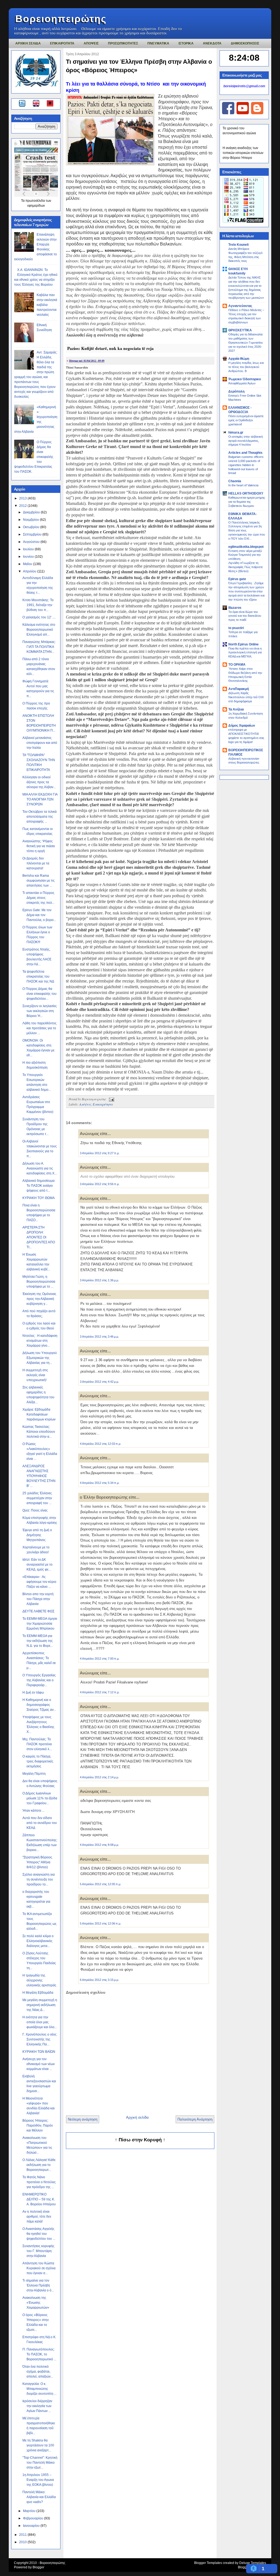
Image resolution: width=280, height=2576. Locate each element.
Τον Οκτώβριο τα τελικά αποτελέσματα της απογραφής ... (40, 817)
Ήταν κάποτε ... (33, 1811)
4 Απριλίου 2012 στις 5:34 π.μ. (100, 1483)
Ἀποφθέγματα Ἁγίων (242, 383)
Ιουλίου (29, 549)
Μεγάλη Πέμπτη (34, 1774)
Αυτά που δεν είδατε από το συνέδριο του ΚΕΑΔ (40, 1823)
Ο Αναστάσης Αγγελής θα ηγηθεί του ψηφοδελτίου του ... (39, 2234)
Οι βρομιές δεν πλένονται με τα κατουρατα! (36, 863)
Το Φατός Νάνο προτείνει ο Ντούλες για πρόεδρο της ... (39, 2182)
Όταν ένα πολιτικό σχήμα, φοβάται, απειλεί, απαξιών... (38, 2372)
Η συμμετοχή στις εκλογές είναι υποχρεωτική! (35, 1375)
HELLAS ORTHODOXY (246, 493)
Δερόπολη (236, 391)
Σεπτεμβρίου (33, 534)
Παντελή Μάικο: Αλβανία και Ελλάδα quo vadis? (39, 2497)
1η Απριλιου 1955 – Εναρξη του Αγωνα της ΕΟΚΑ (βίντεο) (38, 2480)
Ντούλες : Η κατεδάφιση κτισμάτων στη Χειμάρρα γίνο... (40, 1341)
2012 (23, 506)
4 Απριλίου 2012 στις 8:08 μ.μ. (99, 1845)
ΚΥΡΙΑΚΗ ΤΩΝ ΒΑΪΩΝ (39, 2052)
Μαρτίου (30, 2511)
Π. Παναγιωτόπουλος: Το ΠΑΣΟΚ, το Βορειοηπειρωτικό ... (39, 2354)
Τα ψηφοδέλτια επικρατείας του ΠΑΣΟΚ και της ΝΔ (38, 976)
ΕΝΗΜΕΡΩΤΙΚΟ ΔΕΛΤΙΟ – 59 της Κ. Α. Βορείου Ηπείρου (39, 2199)
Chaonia (235, 481)
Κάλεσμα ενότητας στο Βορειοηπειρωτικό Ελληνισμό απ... (39, 630)
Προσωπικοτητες (123, 43)
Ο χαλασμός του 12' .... (39, 617)
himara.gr (236, 432)
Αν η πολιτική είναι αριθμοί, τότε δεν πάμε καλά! (37, 2217)
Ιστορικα (186, 43)
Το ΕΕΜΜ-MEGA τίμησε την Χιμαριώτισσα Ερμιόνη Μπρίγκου (40, 1624)
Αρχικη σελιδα (28, 43)
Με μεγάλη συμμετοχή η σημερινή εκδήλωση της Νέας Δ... (40, 2005)
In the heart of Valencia (243, 485)
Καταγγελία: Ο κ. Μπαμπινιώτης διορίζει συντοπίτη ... (40, 2389)
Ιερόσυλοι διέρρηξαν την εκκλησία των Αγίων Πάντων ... (37, 2406)
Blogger (38, 2567)
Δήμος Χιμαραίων (242, 726)
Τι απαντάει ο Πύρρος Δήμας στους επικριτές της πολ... (38, 898)
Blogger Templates (208, 2563)
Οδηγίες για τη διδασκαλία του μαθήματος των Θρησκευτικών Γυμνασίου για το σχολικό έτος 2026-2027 (246, 342)
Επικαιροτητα (62, 43)
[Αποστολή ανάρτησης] (111, 1099)
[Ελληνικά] (23, 104)
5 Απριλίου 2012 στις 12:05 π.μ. (100, 1884)
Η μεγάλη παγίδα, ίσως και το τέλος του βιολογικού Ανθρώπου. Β (246, 367)
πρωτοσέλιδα (36, 201)
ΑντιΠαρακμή (239, 689)
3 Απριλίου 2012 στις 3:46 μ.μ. (99, 1337)
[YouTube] (243, 113)
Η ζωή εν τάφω (33, 1692)
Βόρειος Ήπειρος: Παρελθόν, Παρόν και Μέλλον (38, 2125)
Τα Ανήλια (236, 709)
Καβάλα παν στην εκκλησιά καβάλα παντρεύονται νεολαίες (47, 305)
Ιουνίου (29, 557)
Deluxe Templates (253, 2563)
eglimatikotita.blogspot (246, 547)
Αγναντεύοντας (240, 306)
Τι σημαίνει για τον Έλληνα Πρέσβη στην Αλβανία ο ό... (38, 2285)
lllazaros (235, 608)
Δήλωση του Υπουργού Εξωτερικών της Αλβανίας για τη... (40, 1358)
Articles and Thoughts (245, 453)
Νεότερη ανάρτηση (83, 2119)
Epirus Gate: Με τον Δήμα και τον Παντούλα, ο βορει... (39, 915)
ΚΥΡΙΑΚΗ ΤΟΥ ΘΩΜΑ (39, 1198)
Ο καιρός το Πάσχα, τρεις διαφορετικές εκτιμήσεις (38, 1761)
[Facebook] (228, 113)
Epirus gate (237, 579)
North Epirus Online (243, 644)
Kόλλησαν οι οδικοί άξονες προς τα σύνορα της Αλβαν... (39, 782)
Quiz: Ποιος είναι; (35, 1510)
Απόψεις (85, 1104)
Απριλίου (30, 571)
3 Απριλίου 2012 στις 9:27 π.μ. (100, 1153)
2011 (23, 2535)
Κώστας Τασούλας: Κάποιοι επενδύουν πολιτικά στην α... (39, 1432)
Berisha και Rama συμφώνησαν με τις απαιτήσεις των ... (39, 881)
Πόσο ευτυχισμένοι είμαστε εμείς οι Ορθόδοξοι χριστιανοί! (246, 420)
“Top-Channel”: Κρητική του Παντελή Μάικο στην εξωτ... (40, 2463)
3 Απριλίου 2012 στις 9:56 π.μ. (100, 1184)
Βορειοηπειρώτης (61, 19)
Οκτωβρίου (32, 527)
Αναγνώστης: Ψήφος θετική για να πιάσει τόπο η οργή (39, 846)
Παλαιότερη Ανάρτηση (195, 2119)
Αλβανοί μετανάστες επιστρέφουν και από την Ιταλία (40, 743)
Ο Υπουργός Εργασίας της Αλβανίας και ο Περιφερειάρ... (39, 1680)
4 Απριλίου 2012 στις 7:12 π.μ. (100, 1692)
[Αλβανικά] (50, 104)
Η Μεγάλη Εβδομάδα (38, 1993)
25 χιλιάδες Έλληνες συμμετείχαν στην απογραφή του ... (37, 1498)
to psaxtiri (236, 628)
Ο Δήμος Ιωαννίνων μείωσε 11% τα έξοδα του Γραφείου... (40, 1798)
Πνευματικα (158, 43)
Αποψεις (91, 43)
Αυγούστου (32, 542)
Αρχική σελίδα (137, 2117)
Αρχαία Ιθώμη (239, 359)
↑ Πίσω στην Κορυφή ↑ (140, 2140)
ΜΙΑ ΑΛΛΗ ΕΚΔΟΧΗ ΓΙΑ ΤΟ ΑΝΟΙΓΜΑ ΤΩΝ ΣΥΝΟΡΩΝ (40, 799)
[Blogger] (257, 113)
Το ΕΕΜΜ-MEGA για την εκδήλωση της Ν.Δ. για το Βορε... (38, 1641)
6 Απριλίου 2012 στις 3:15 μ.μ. (99, 1980)
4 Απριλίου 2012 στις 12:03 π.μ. (100, 1444)
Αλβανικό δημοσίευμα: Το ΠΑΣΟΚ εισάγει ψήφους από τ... (39, 1186)
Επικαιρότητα (103, 1104)
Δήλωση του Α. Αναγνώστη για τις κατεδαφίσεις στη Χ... (40, 1168)
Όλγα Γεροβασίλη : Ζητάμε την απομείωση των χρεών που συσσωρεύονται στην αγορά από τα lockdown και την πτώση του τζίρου (246, 591)
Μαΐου (28, 564)
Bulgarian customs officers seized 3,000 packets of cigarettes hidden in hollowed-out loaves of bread (246, 465)
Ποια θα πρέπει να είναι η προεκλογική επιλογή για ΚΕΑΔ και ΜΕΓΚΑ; (245, 653)
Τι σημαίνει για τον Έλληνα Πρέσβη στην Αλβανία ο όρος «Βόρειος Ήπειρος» (139, 66)
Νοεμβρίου (31, 520)
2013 (23, 498)
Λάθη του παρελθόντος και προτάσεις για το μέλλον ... (40, 1028)
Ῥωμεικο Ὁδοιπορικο (245, 379)
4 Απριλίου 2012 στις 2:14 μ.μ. (99, 1777)
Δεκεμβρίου (32, 512)
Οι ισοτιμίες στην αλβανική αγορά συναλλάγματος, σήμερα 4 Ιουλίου (246, 441)
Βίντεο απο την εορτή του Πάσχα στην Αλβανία (38, 1599)
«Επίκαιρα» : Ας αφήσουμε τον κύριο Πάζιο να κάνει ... (39, 1582)
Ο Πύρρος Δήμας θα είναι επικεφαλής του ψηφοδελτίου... (40, 994)
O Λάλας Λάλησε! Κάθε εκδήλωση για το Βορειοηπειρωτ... (39, 2165)
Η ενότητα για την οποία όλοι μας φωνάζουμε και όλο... (40, 2022)
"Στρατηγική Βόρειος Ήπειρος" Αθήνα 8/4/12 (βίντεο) (37, 1862)
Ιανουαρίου (32, 2526)
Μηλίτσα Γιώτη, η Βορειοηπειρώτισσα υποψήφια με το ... (39, 1282)
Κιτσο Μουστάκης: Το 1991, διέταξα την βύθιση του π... (38, 605)
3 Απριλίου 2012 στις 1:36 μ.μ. (99, 1280)
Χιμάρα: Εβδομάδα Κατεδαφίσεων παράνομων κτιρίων (39, 1414)
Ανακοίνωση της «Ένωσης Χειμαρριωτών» (36, 2303)
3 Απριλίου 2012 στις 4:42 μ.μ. (99, 1382)
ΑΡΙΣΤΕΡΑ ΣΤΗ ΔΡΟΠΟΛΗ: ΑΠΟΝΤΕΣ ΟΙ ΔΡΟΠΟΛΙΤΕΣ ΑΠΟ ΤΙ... (39, 1237)
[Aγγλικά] (39, 104)
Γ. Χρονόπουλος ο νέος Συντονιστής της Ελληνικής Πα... (40, 2039)
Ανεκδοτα (212, 43)
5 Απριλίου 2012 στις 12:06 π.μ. (100, 1923)
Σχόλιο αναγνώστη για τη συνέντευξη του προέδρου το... (39, 1879)
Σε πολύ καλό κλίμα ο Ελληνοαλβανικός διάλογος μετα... (38, 1941)
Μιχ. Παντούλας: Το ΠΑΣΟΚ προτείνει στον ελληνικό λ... (37, 1744)
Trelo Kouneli (238, 245)
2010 (23, 2542)
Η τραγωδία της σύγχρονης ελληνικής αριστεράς (39, 1980)
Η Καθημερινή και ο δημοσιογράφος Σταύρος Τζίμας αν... (39, 1705)
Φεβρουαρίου (33, 2518)
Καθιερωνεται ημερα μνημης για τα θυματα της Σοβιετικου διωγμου (247, 502)
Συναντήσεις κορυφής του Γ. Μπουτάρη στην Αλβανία (38, 2251)
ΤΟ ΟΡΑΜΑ (237, 665)
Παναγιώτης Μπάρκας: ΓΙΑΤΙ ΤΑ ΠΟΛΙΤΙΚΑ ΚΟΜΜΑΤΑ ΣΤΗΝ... (39, 647)
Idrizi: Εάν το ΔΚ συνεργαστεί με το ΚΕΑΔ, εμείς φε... (37, 1565)
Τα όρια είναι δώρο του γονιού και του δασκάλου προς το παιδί (245, 616)
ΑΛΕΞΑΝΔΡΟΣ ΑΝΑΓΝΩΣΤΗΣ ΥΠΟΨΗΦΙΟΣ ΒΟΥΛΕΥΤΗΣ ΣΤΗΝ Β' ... (39, 1476)
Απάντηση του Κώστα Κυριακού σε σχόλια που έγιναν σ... (39, 2268)
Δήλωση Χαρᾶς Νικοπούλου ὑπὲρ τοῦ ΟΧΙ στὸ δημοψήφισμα (246, 697)
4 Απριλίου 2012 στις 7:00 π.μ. (100, 1659)
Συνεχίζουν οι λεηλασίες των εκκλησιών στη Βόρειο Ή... (40, 1011)
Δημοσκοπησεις (245, 43)
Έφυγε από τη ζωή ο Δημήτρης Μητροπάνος (37, 1535)
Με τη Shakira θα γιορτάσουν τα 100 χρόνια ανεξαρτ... (38, 2445)
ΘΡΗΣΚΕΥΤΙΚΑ (240, 330)
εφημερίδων (36, 206)
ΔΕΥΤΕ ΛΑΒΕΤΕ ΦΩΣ (38, 1611)
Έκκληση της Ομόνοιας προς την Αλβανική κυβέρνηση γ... (39, 1299)
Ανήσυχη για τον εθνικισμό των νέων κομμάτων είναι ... (39, 2064)
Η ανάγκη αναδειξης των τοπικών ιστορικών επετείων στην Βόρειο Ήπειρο (243, 153)
